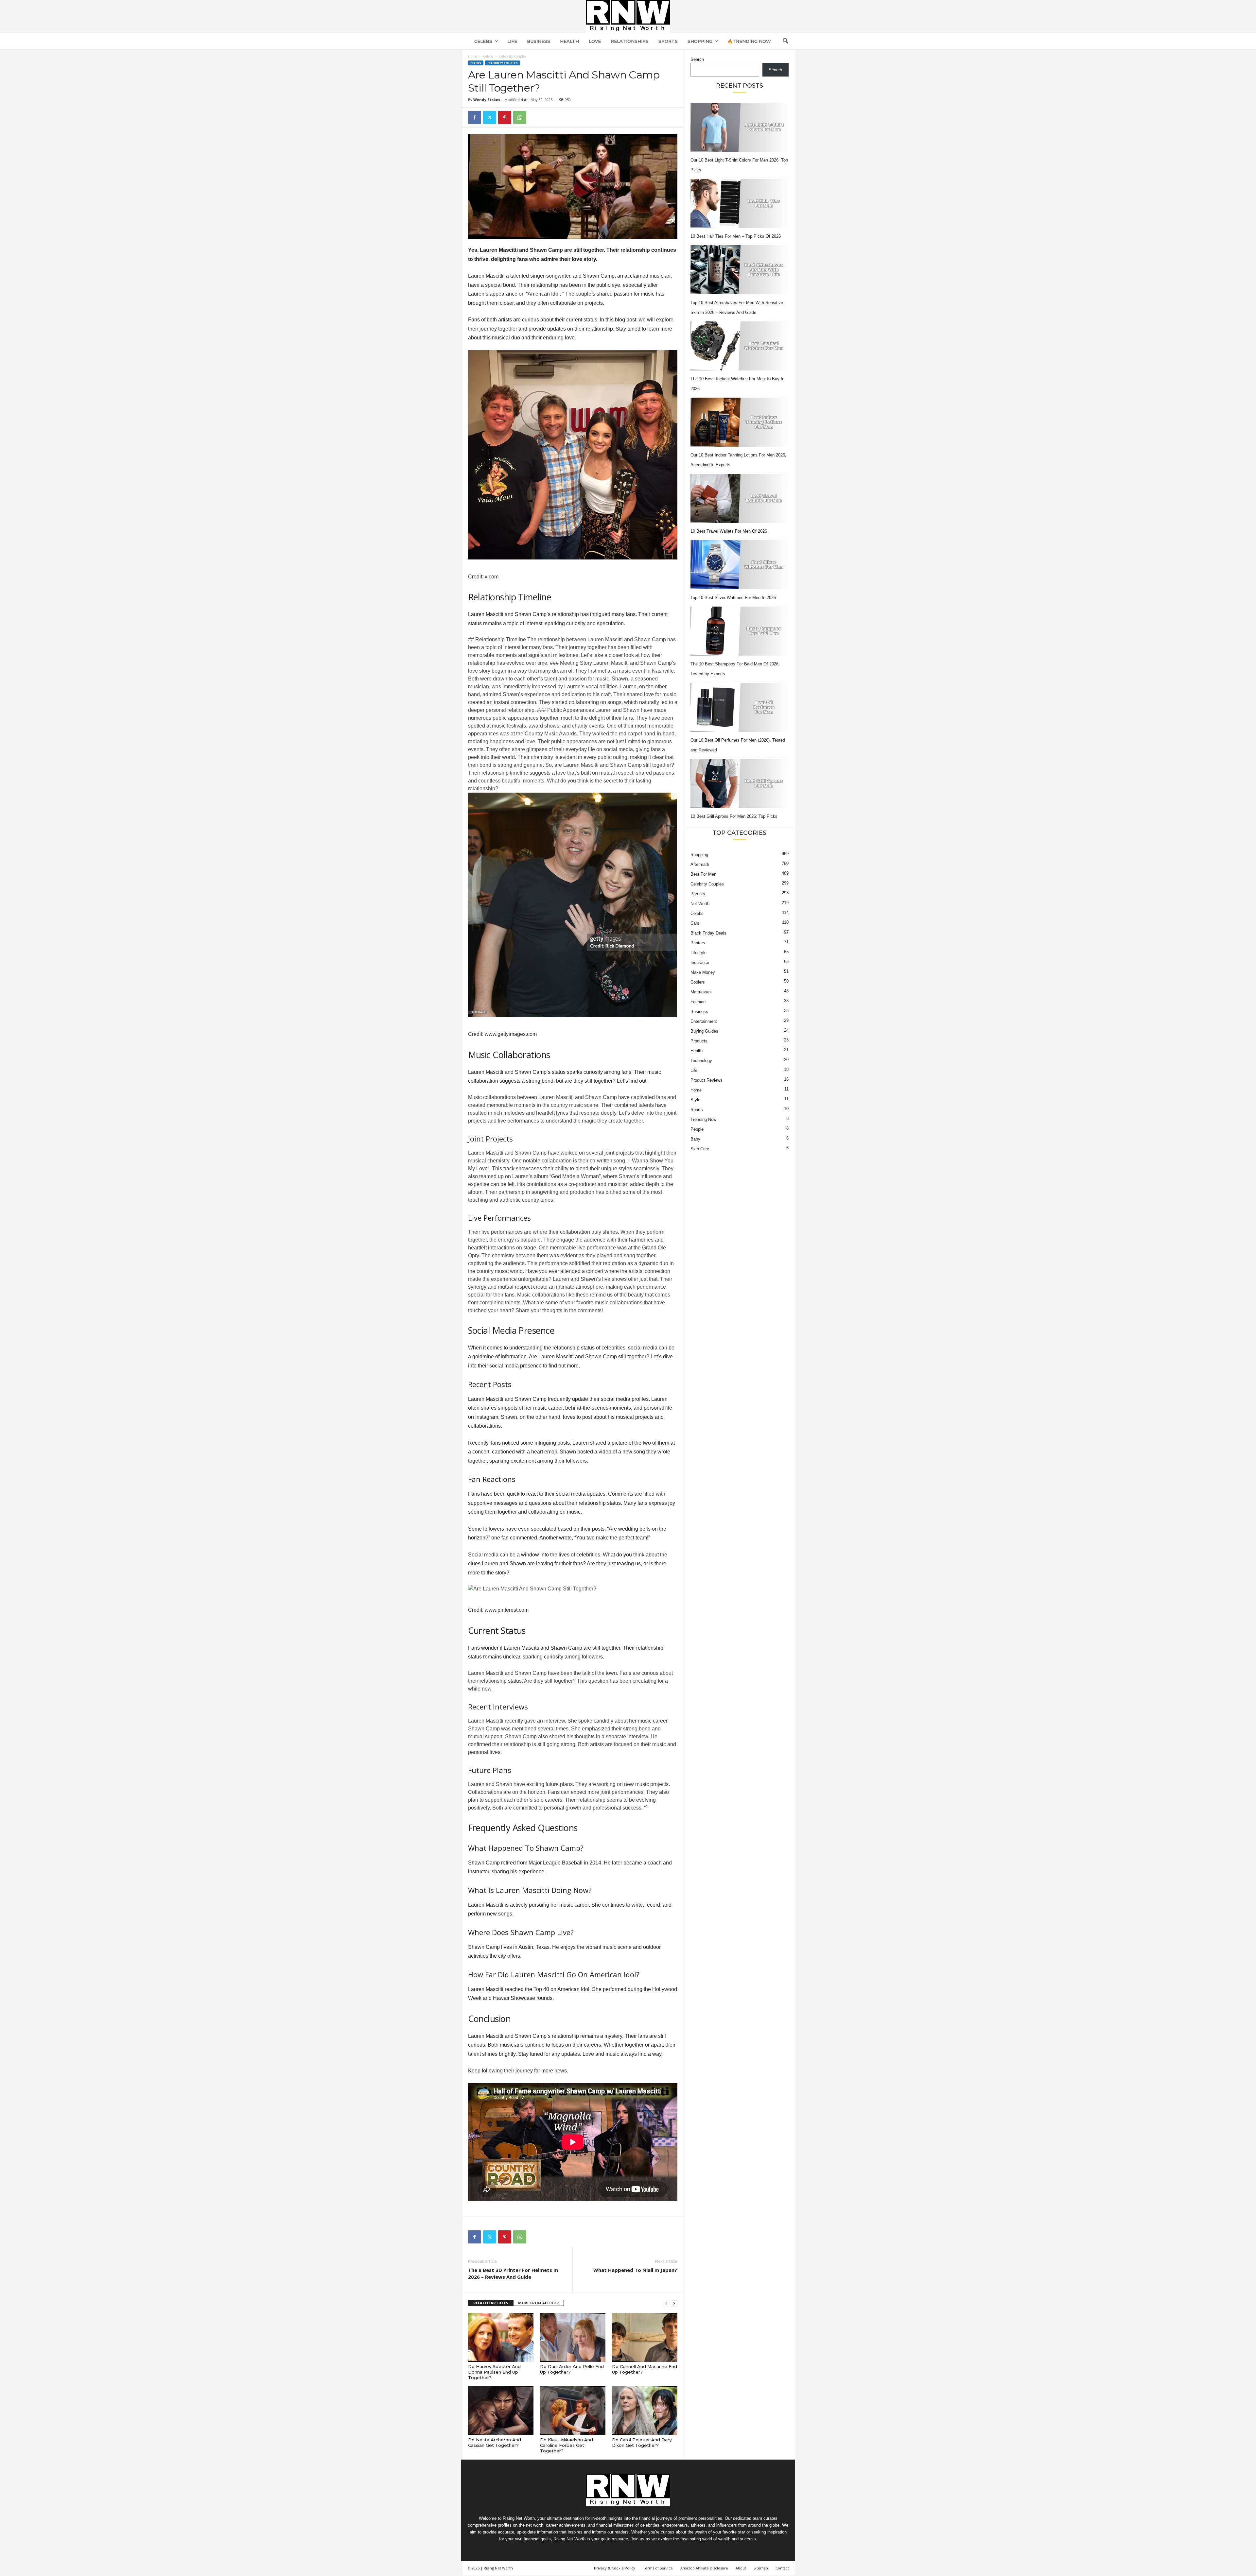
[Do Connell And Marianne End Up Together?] (645, 2337)
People (697, 1129)
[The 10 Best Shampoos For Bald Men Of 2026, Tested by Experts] (740, 631)
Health (569, 41)
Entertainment (704, 1021)
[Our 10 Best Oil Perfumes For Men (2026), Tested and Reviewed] (740, 707)
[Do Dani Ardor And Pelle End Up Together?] (573, 2337)
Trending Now (703, 1119)
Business (539, 41)
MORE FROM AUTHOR (539, 2303)
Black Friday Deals (708, 933)
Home (472, 56)
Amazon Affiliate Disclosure (704, 2568)
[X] (490, 117)
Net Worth (700, 904)
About (741, 2568)
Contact (782, 2568)
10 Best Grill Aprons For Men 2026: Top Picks (734, 816)
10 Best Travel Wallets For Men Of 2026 (729, 531)
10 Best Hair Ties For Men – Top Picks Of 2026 (736, 236)
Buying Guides (704, 1031)
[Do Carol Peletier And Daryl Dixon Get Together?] (645, 2411)
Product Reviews (706, 1080)
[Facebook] (475, 117)
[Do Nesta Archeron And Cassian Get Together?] (501, 2411)
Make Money (703, 972)
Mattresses (701, 992)
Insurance (700, 962)
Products (699, 1041)
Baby (695, 1139)
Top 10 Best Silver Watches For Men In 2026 (733, 598)
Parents (698, 894)
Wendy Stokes (487, 100)
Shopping (700, 41)
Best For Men (703, 874)
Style (695, 1100)
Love (595, 41)
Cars (695, 923)
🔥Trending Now (749, 41)
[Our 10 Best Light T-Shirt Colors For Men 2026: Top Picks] (740, 127)
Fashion (698, 1002)
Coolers (698, 982)
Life (512, 41)
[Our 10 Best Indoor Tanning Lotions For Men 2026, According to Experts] (740, 422)
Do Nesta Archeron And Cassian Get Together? (495, 2442)
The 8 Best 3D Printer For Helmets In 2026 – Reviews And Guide (513, 2273)
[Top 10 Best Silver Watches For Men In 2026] (740, 565)
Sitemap (761, 2568)
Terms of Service (658, 2568)
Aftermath (700, 864)
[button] (785, 41)
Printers (698, 943)
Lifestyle (698, 953)
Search (697, 59)
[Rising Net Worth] (628, 16)
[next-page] (674, 2303)
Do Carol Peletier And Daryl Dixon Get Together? (642, 2442)
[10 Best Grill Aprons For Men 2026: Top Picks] (740, 783)
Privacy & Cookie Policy (615, 2568)
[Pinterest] (505, 117)
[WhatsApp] (520, 117)
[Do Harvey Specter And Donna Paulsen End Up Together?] (501, 2337)
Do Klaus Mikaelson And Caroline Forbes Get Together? (567, 2445)
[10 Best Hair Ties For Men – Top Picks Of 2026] (740, 203)
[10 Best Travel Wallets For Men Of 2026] (740, 498)
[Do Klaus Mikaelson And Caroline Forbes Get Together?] (573, 2411)
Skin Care (700, 1149)
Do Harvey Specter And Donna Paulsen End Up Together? (494, 2372)
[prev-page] (666, 2303)
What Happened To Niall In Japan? (635, 2270)
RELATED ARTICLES (491, 2303)
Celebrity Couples (503, 63)
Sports (668, 41)
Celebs (483, 41)
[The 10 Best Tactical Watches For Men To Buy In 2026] (740, 346)
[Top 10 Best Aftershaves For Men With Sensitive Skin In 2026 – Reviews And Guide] (740, 270)
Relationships (630, 41)
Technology (701, 1061)
